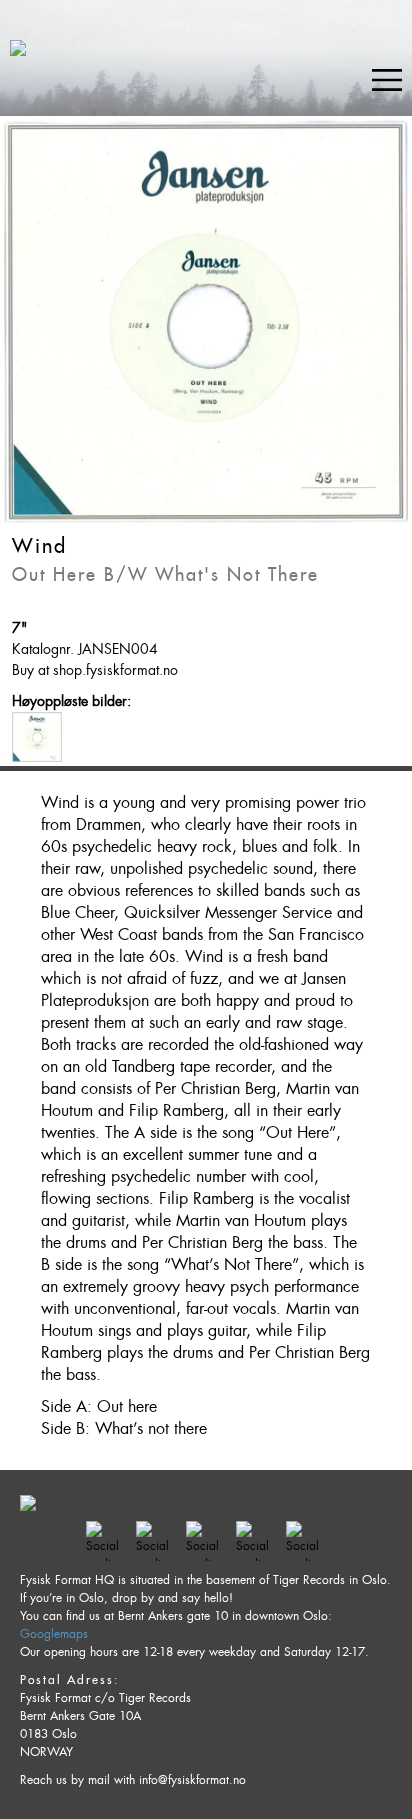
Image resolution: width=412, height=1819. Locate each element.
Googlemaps (54, 1634)
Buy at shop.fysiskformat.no (95, 670)
